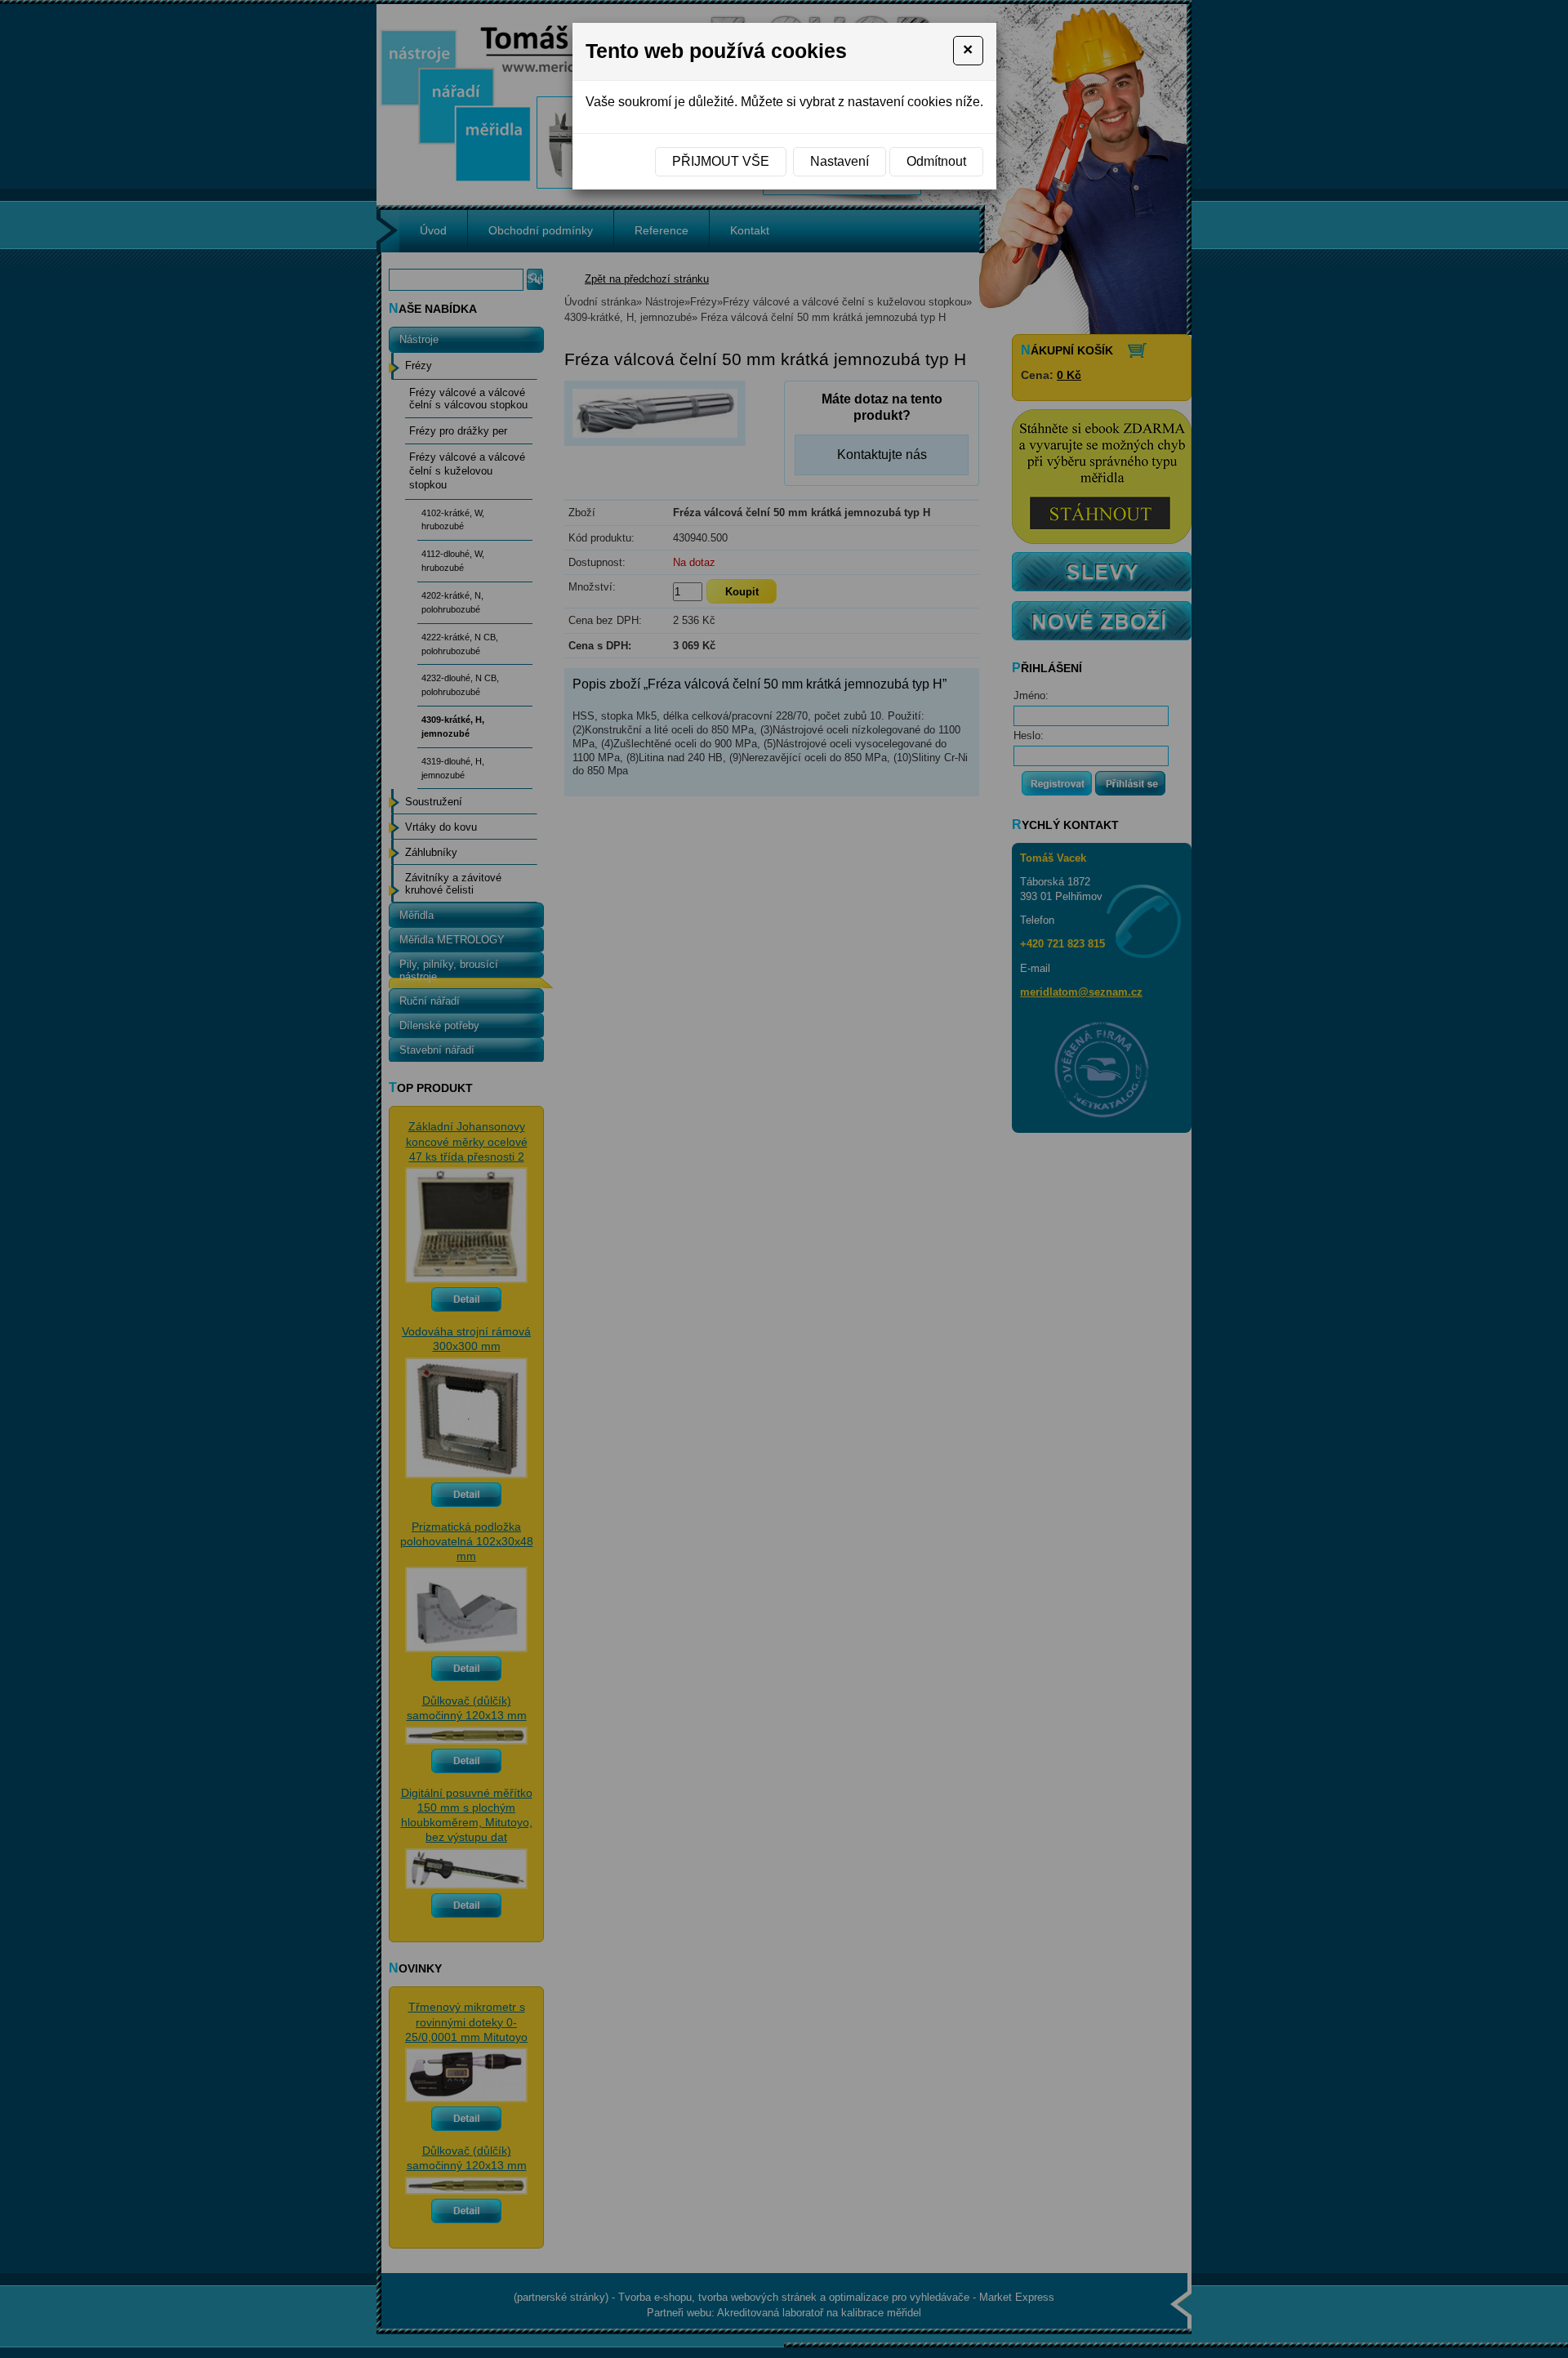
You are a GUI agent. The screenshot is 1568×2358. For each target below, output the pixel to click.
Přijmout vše (721, 161)
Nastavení (840, 161)
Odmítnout (936, 161)
